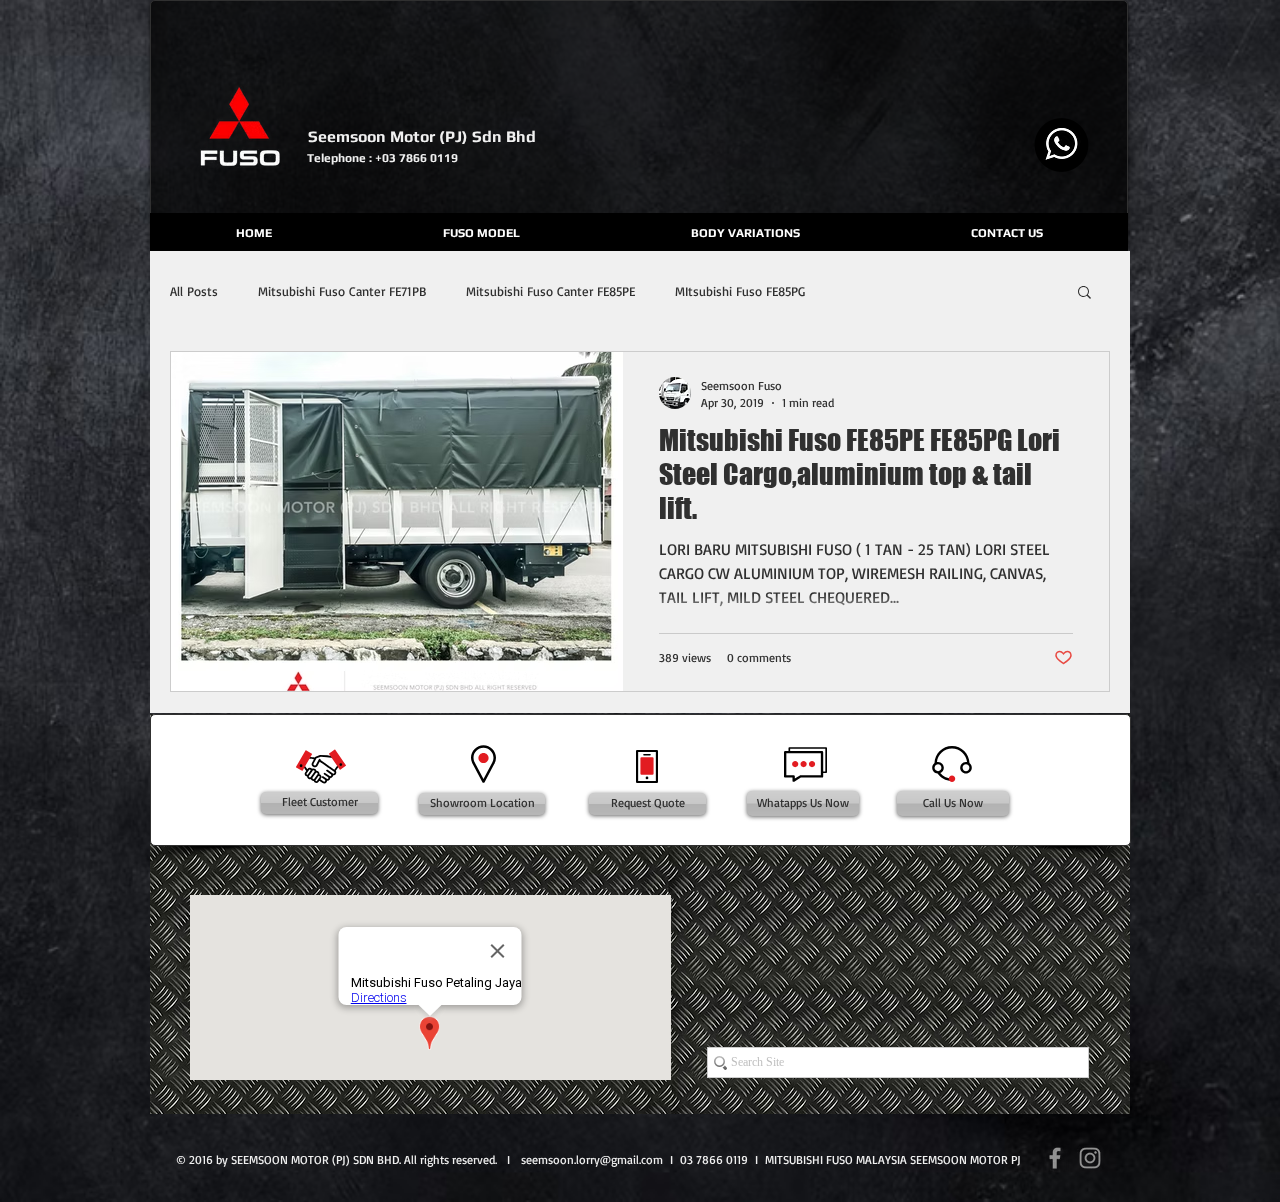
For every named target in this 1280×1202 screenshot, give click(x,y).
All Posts (194, 291)
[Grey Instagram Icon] (1090, 1158)
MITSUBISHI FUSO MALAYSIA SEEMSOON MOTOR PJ (893, 1159)
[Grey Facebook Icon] (1055, 1158)
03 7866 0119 (714, 1159)
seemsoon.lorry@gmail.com (592, 1159)
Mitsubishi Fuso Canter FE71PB (342, 291)
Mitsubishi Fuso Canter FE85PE (550, 291)
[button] (1084, 293)
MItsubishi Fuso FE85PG (740, 291)
